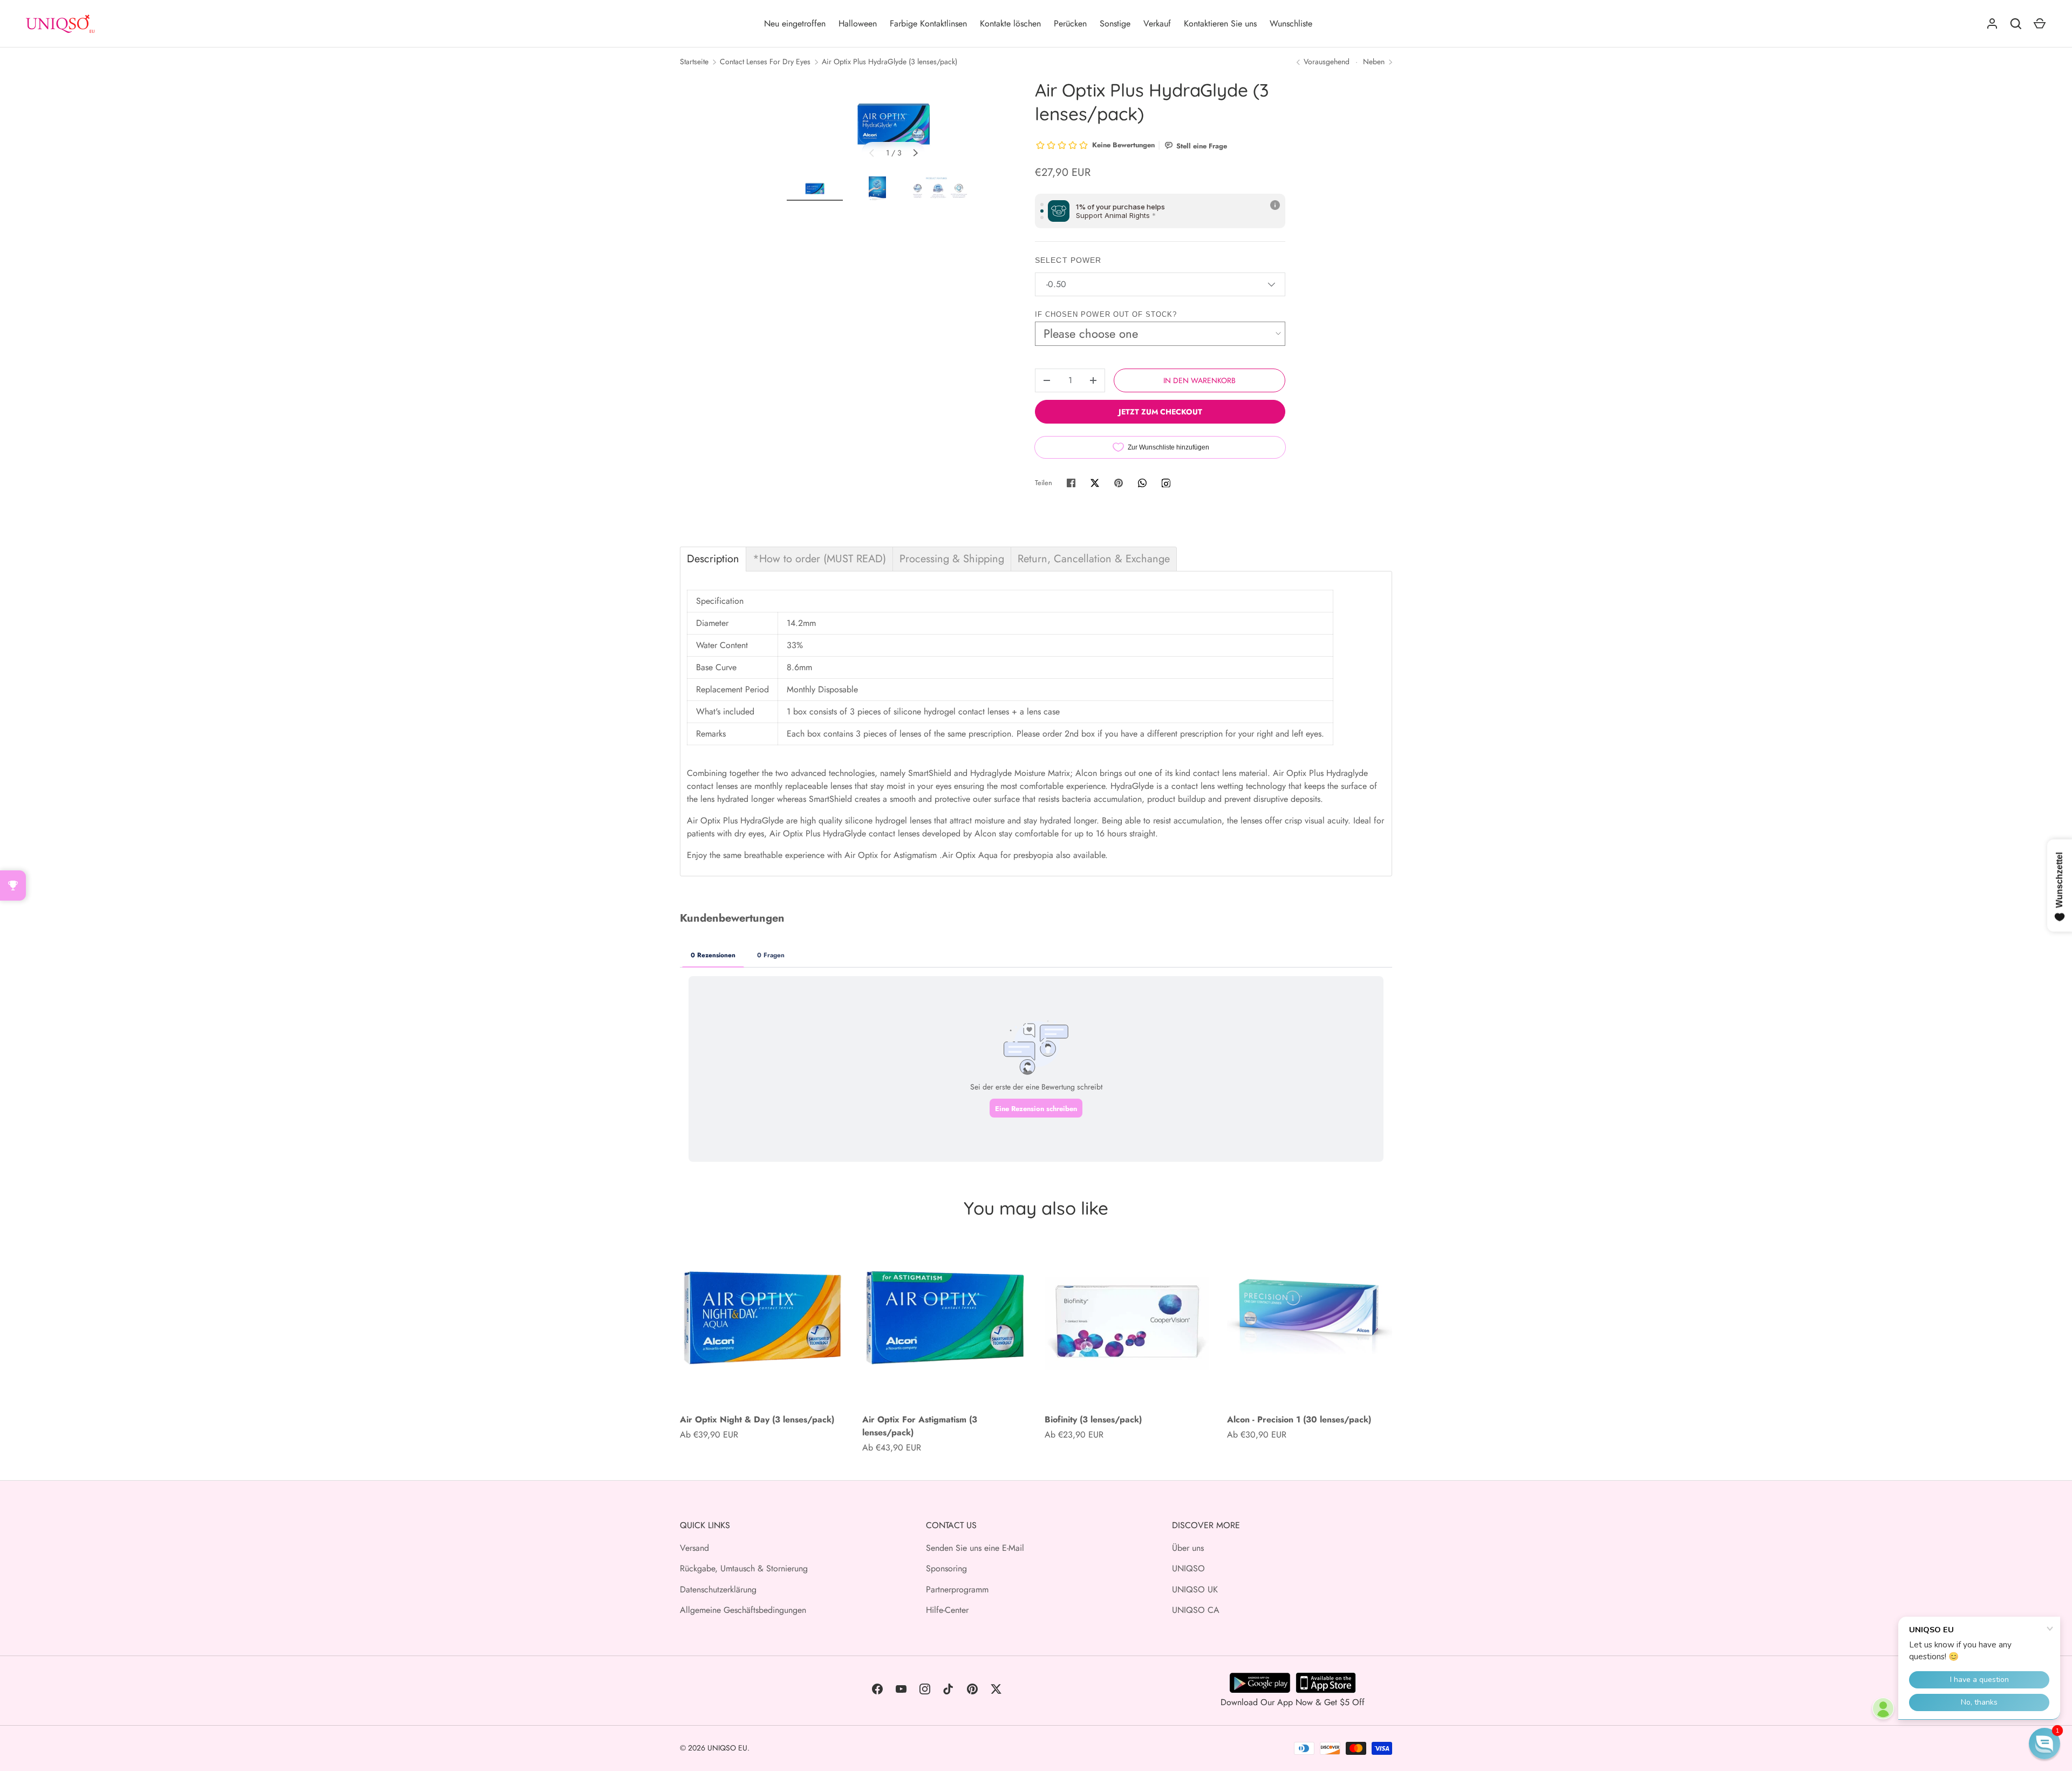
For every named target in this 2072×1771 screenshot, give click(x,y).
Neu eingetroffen (795, 23)
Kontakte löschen (1010, 23)
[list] (894, 124)
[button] (2044, 1743)
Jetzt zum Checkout (1160, 412)
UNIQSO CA (1196, 1610)
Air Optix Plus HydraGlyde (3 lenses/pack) (890, 62)
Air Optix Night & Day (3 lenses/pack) (757, 1419)
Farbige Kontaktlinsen (928, 23)
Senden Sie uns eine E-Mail (975, 1548)
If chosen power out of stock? (1106, 314)
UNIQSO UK (1195, 1589)
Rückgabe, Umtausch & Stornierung (744, 1568)
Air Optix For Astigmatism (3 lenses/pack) (920, 1426)
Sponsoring (946, 1568)
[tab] (713, 559)
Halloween (858, 23)
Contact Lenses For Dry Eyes (765, 62)
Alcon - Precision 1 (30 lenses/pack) (1299, 1419)
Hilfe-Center (947, 1610)
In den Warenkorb (1199, 380)
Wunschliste (1291, 23)
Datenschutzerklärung (718, 1589)
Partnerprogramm (957, 1589)
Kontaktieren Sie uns (1220, 23)
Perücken (1070, 23)
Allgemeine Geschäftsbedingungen (743, 1610)
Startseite (694, 62)
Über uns (1188, 1548)
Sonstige (1115, 23)
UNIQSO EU (727, 1748)
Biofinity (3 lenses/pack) (1093, 1419)
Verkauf (1157, 23)
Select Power (1068, 260)
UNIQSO (1188, 1568)
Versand (694, 1548)
